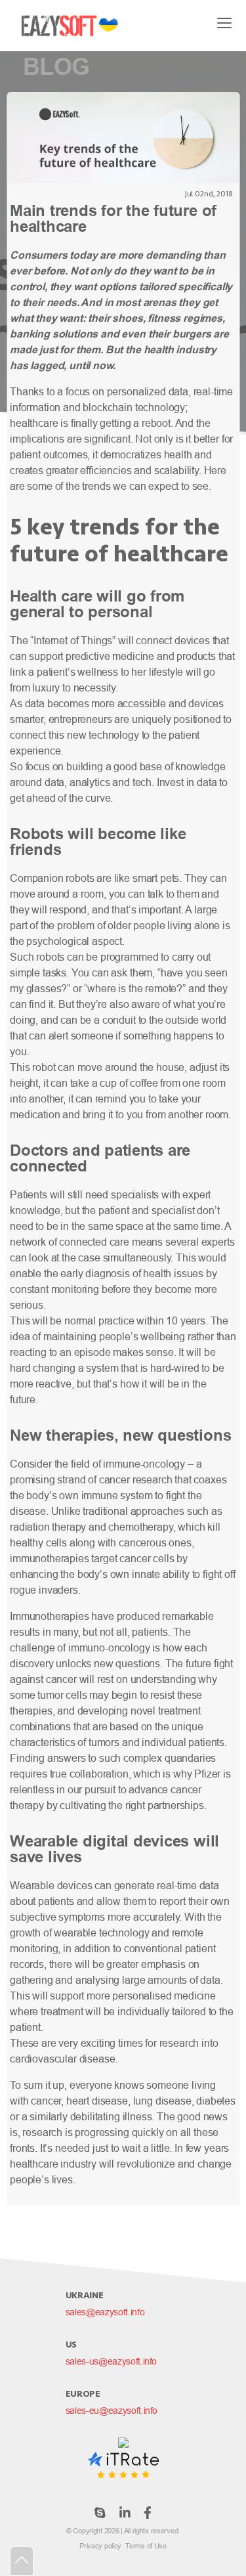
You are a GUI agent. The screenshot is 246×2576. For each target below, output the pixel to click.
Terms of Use (146, 2546)
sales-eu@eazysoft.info (112, 2411)
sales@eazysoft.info (105, 2312)
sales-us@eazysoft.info (111, 2361)
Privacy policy (100, 2546)
